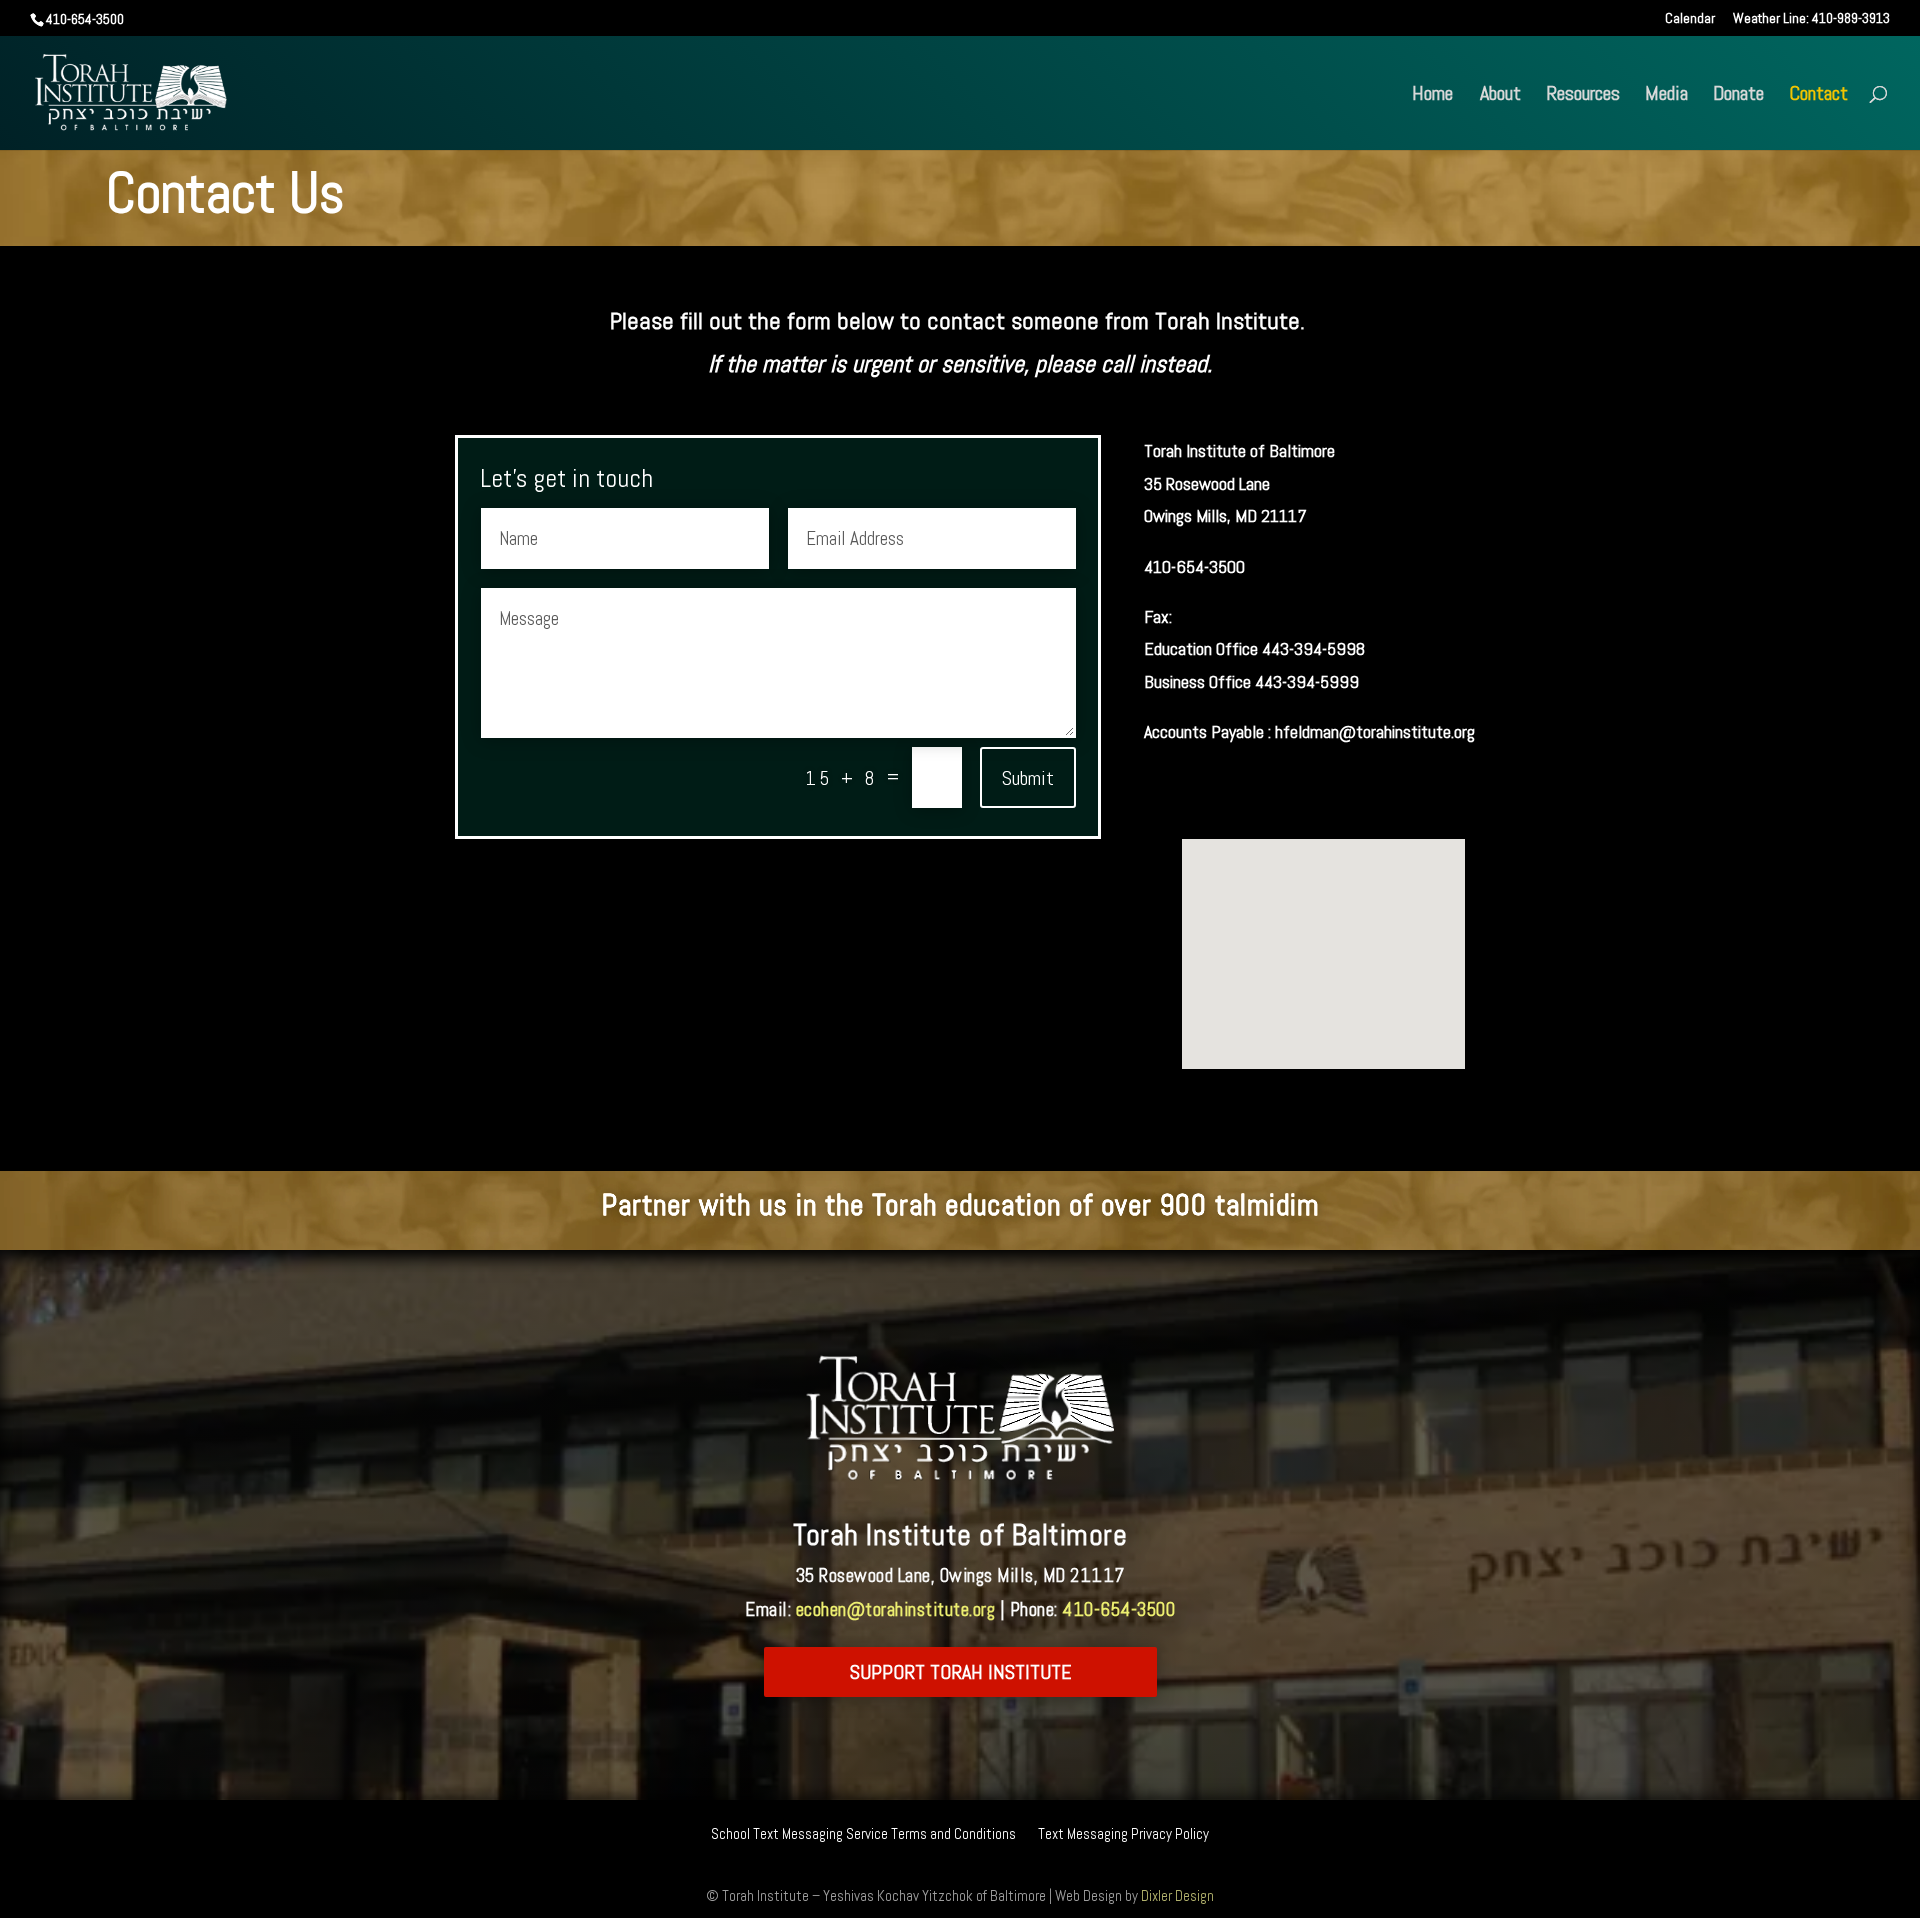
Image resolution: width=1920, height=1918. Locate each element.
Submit (1028, 778)
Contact (1818, 96)
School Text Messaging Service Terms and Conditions (863, 1835)
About (1500, 96)
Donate (1738, 96)
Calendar (1690, 19)
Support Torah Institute (960, 1672)
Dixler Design (1177, 1895)
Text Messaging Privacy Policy (1123, 1835)
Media (1666, 96)
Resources (1583, 96)
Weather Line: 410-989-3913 (1811, 19)
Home (1432, 96)
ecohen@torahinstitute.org (896, 1609)
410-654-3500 (1118, 1609)
